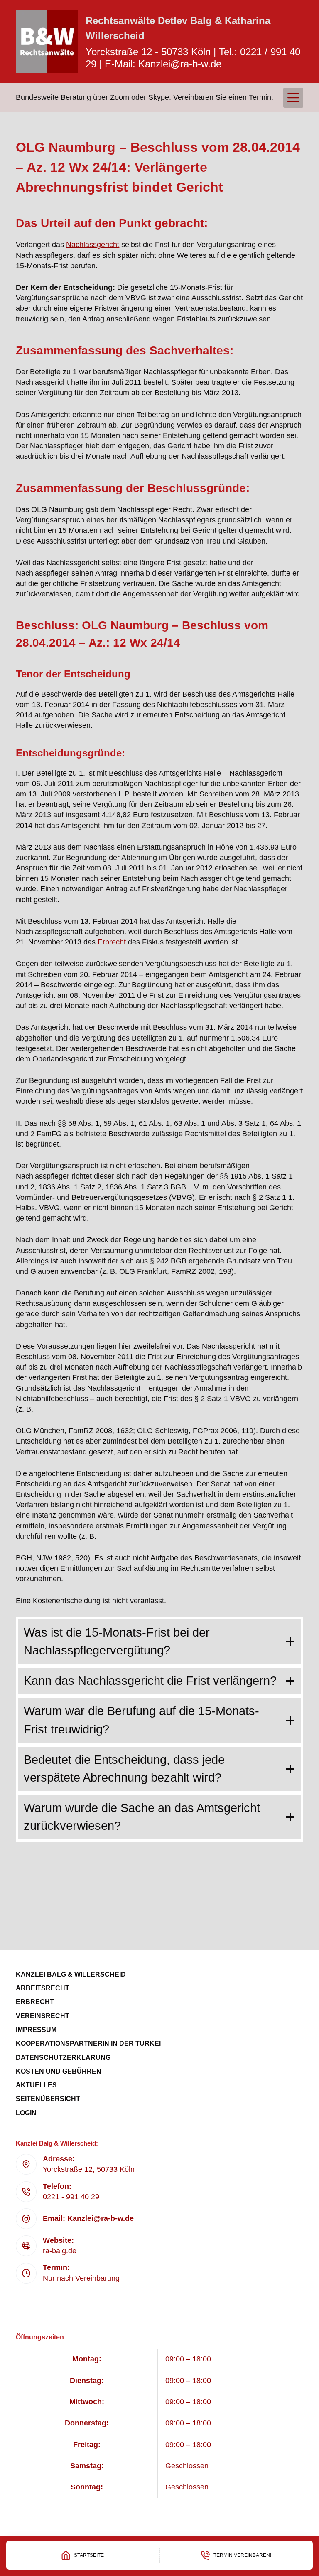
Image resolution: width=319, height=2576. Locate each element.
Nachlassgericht (93, 245)
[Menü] (293, 98)
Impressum (36, 2030)
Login (26, 2113)
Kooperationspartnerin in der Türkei (88, 2043)
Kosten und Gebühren (59, 2071)
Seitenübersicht (48, 2099)
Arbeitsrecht (43, 1988)
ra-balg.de (60, 2251)
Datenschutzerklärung (63, 2058)
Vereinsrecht (43, 2016)
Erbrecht (112, 942)
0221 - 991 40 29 (71, 2197)
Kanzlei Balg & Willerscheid (71, 1974)
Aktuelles (36, 2085)
